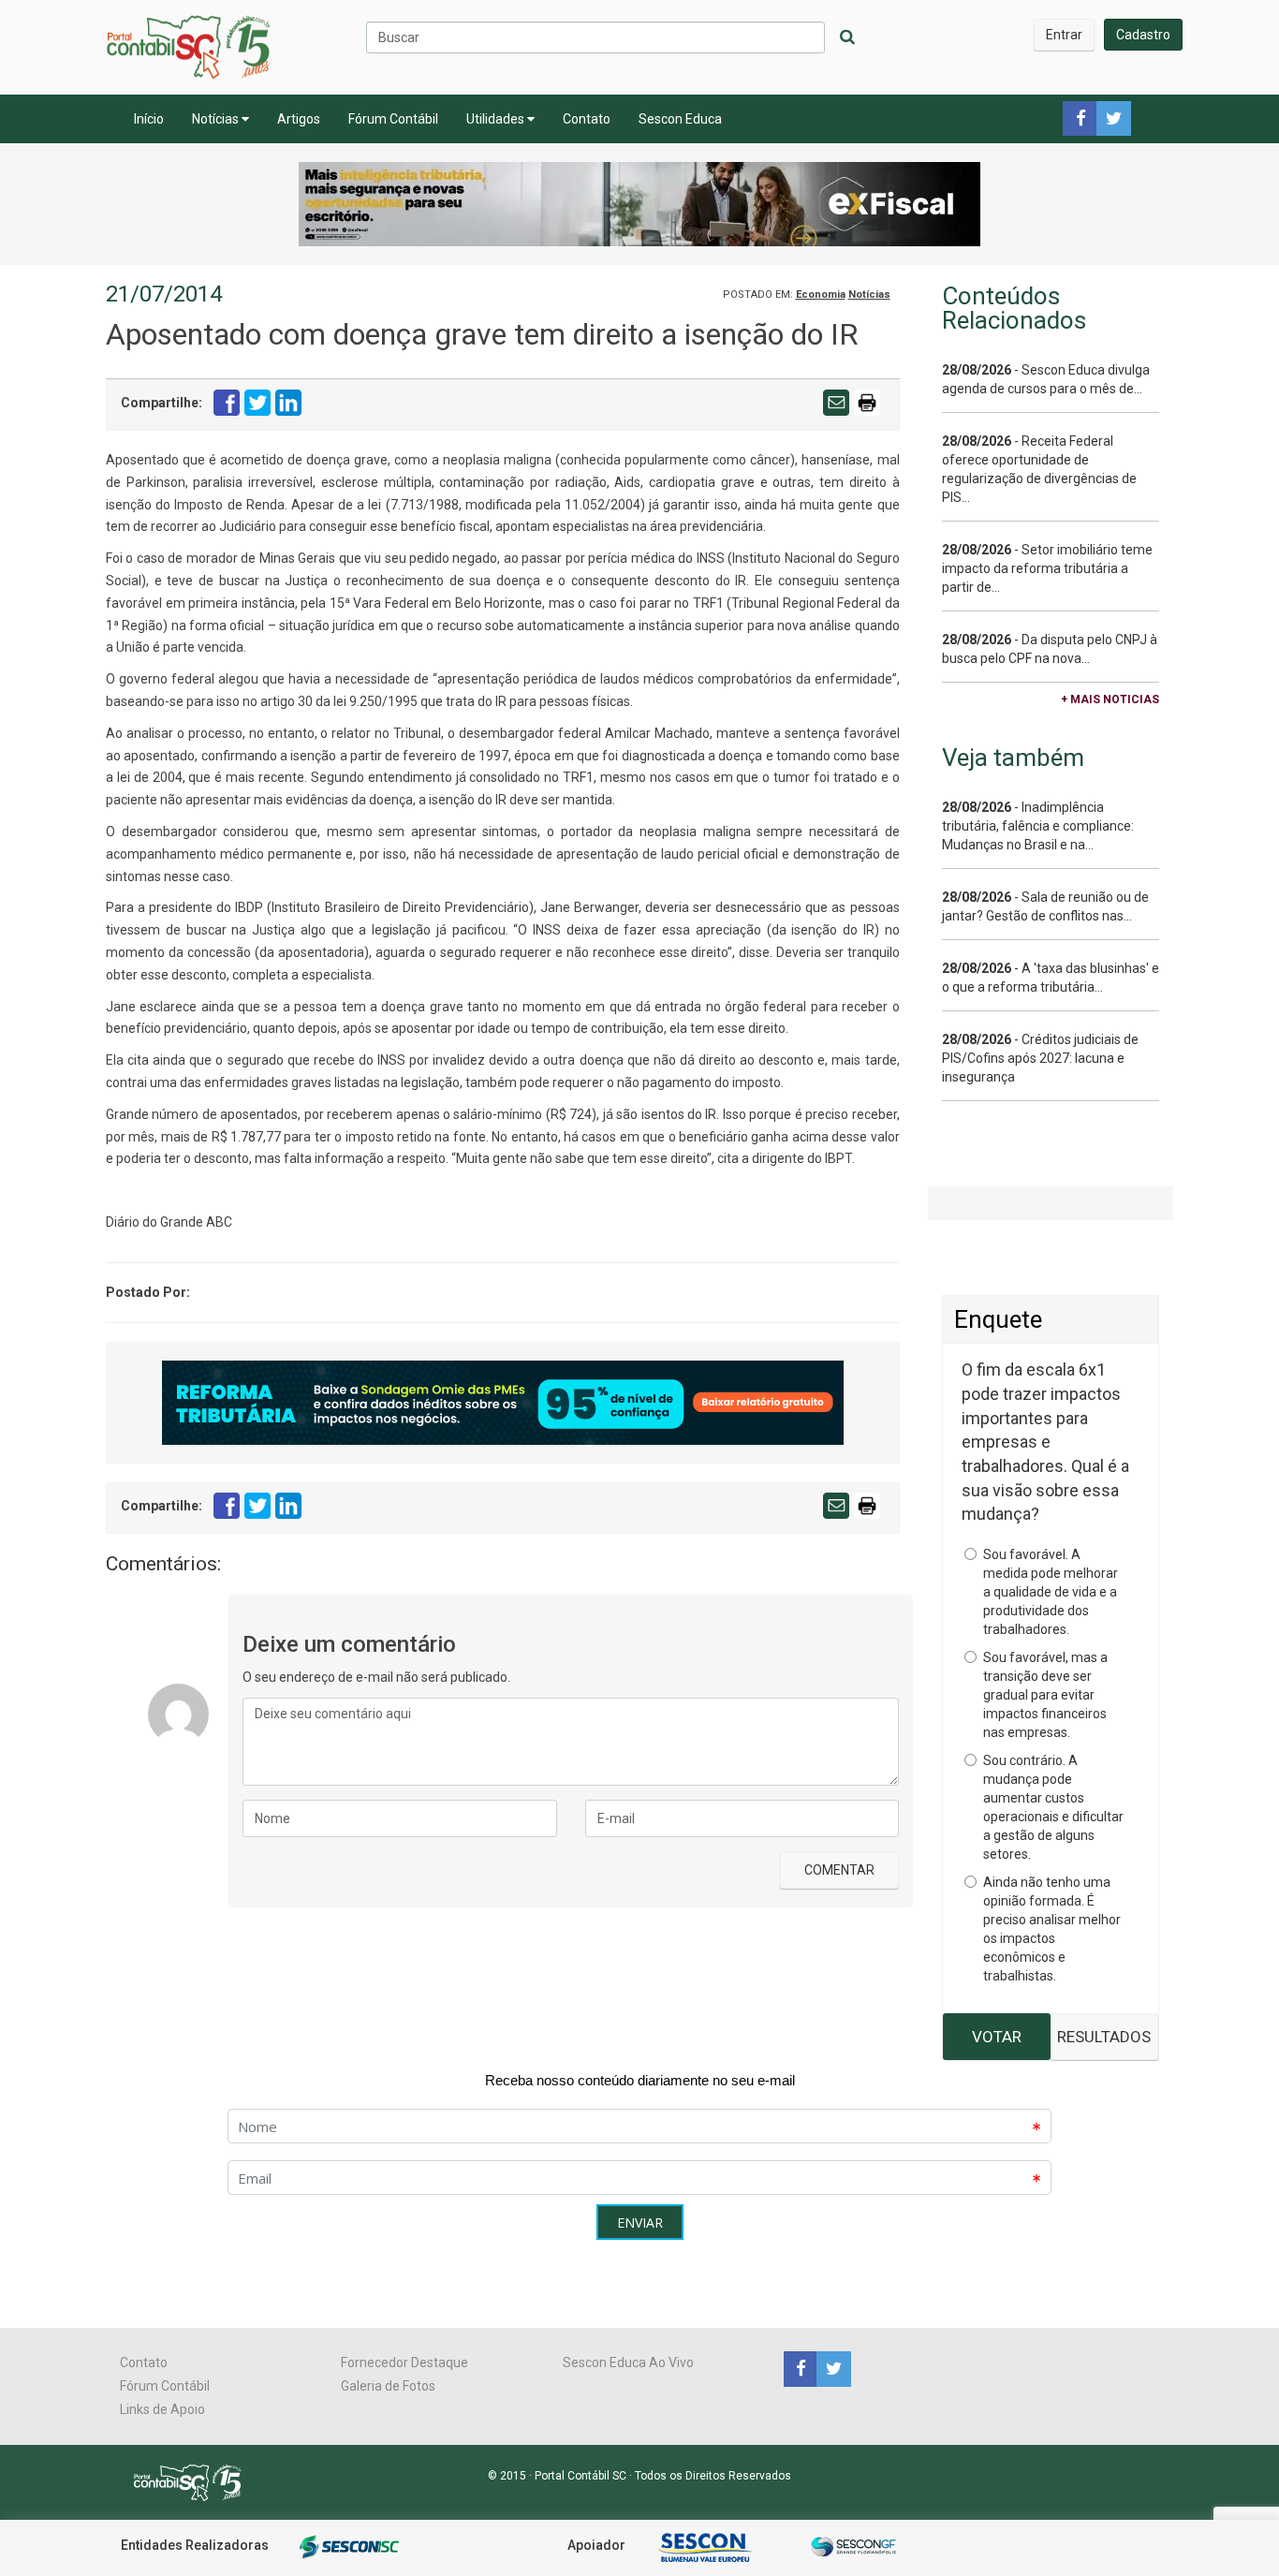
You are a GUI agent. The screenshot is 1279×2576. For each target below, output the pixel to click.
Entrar (1064, 35)
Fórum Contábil (393, 119)
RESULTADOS (1104, 2037)
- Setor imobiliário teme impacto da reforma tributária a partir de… (1047, 568)
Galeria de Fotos (388, 2386)
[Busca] (847, 37)
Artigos (299, 119)
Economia (821, 294)
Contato (587, 119)
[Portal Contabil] (195, 2481)
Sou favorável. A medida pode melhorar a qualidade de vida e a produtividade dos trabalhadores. (1051, 1592)
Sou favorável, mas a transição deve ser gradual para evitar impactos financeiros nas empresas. (1045, 1695)
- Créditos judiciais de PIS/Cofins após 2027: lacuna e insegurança (1040, 1058)
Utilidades (497, 119)
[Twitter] (831, 2368)
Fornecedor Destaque (404, 2363)
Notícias (217, 119)
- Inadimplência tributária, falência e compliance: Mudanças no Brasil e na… (1038, 826)
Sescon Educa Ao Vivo (628, 2363)
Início (149, 119)
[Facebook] (800, 2368)
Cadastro (1143, 35)
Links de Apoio (162, 2409)
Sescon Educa (680, 119)
